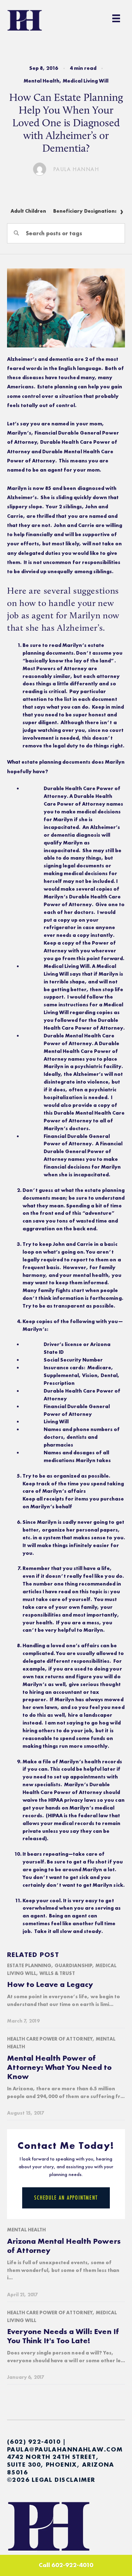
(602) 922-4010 (34, 2441)
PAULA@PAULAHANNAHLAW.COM (65, 2449)
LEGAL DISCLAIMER (64, 2480)
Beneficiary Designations (85, 211)
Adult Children (28, 211)
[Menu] (116, 18)
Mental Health (42, 81)
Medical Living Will (86, 81)
